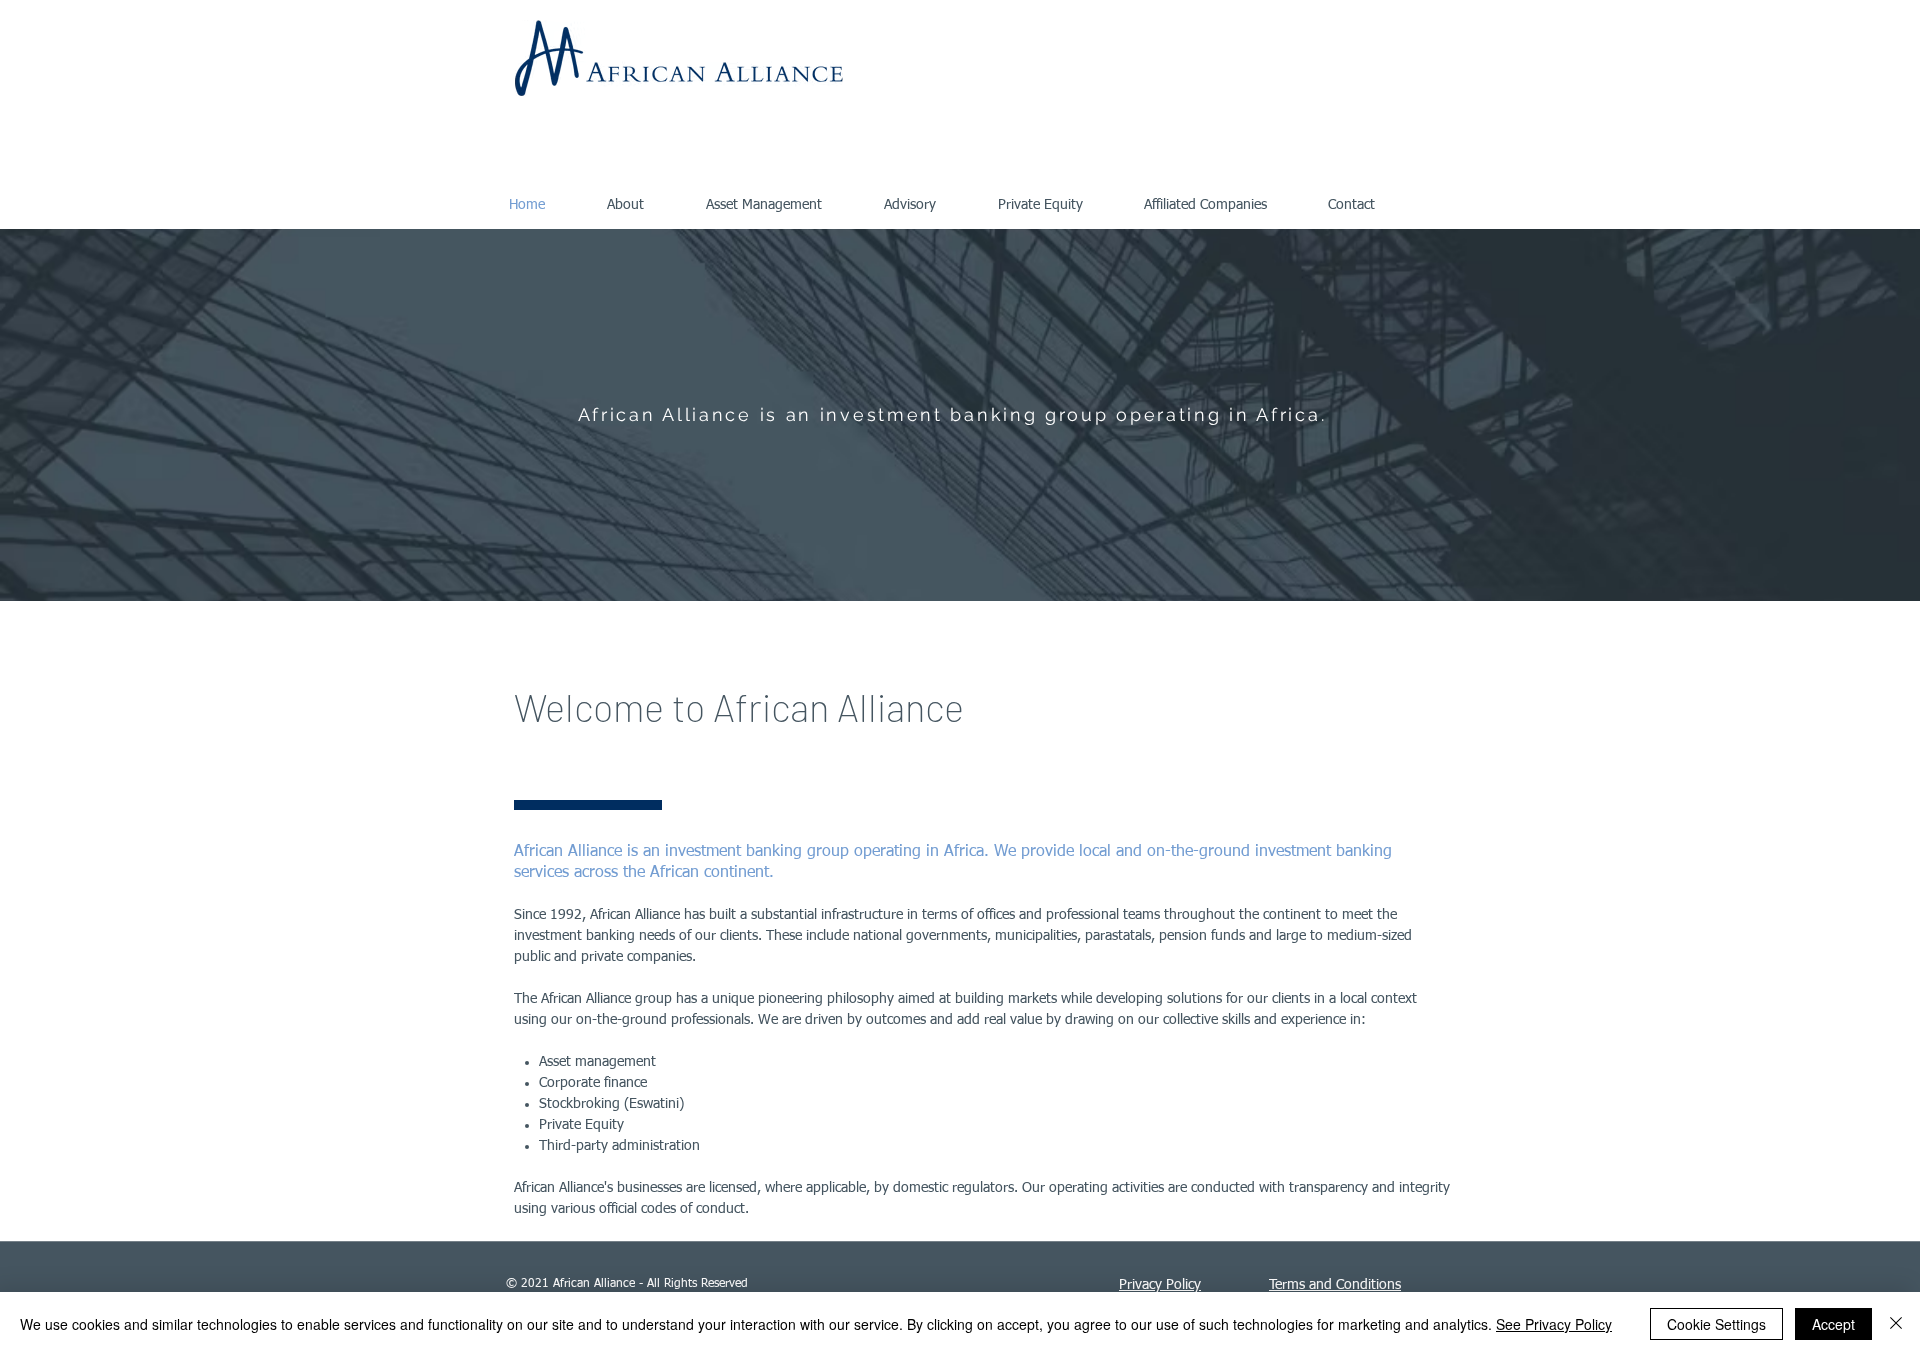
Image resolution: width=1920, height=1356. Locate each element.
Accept (1833, 1324)
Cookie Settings (1716, 1324)
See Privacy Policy (1554, 1324)
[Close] (1896, 1324)
